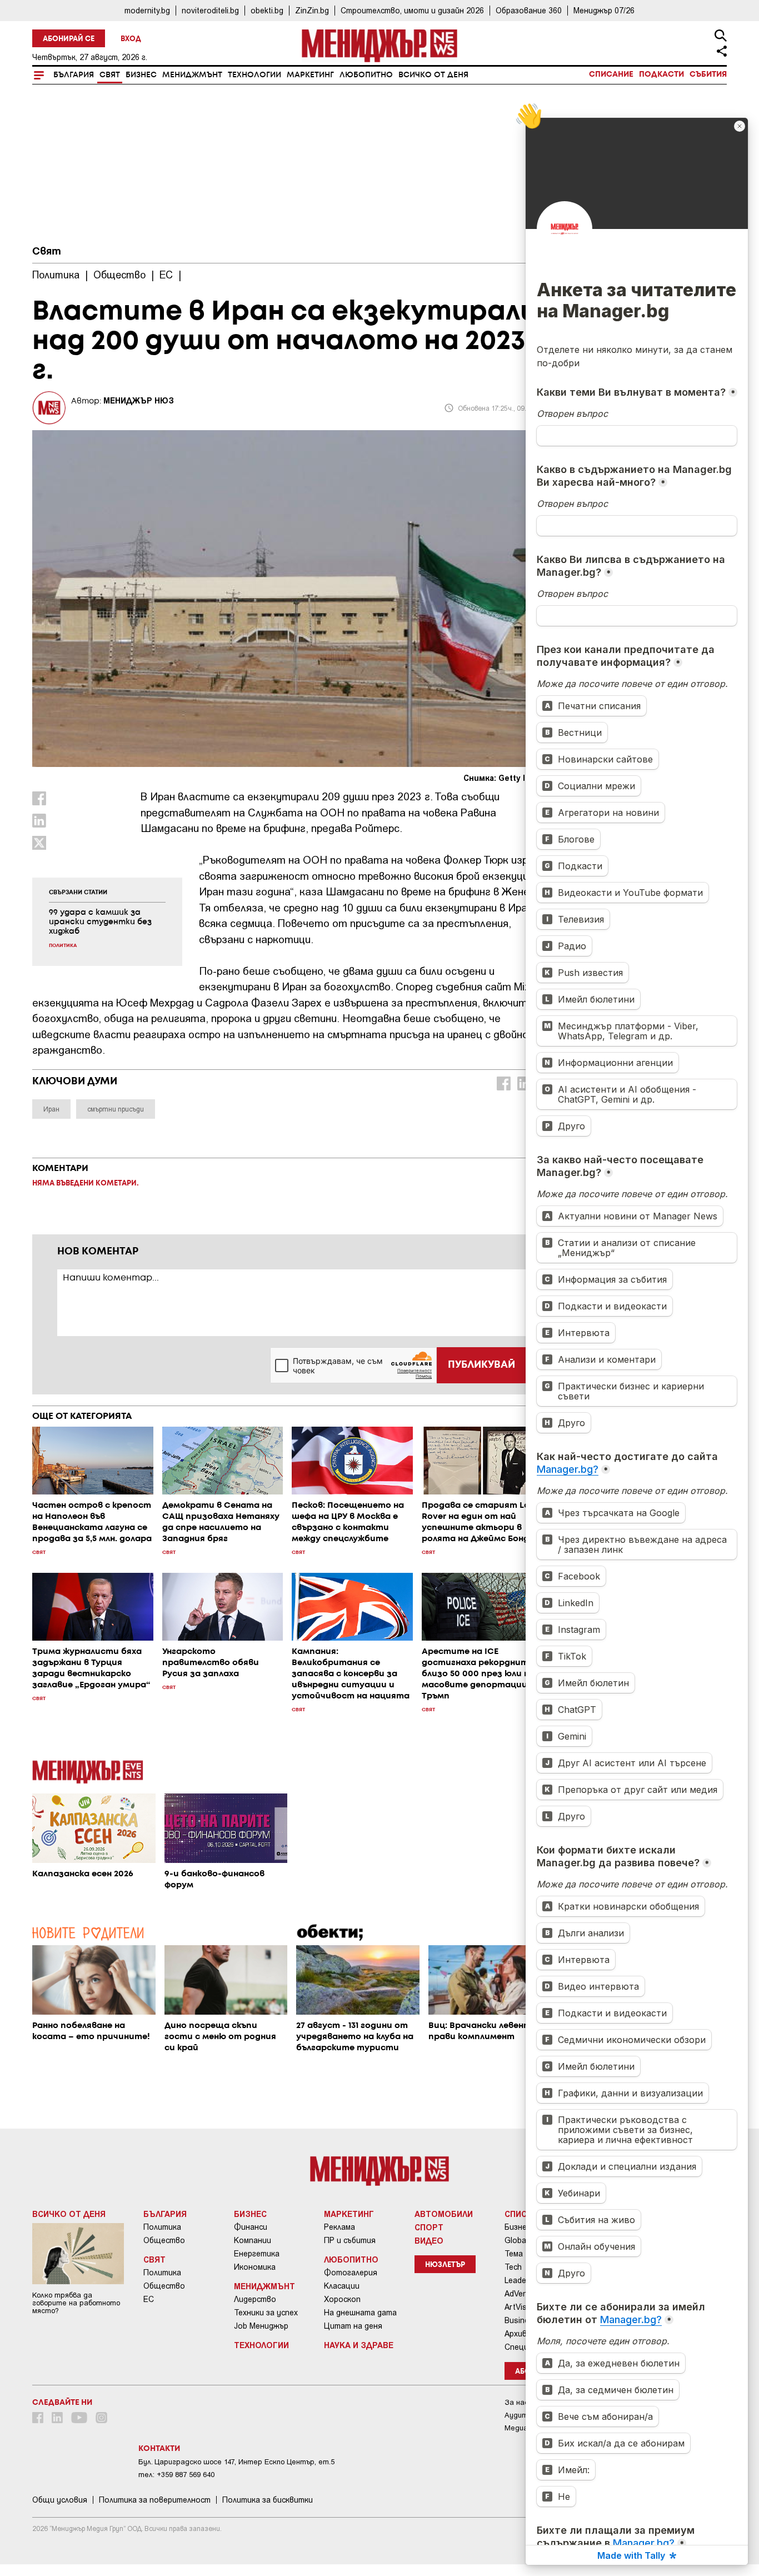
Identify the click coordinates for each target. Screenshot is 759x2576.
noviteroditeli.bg (210, 10)
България (74, 75)
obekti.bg (267, 10)
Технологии (254, 75)
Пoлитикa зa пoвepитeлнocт (155, 2500)
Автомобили (444, 2214)
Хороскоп (342, 2299)
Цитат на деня (353, 2326)
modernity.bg (147, 10)
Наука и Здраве (359, 2345)
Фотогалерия (351, 2273)
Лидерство (255, 2299)
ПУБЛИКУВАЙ (481, 1365)
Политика (162, 2227)
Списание (611, 74)
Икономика (255, 2267)
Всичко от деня (433, 75)
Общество (164, 2240)
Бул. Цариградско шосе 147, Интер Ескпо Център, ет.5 (236, 2462)
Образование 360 (529, 10)
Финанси (251, 2227)
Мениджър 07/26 (604, 10)
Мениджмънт (192, 75)
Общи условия (60, 2500)
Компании (253, 2240)
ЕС (149, 2299)
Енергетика (257, 2254)
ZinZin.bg (312, 10)
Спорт (429, 2227)
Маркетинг (310, 75)
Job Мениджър (261, 2326)
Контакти (159, 2449)
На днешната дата (360, 2313)
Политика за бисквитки (268, 2500)
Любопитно (366, 75)
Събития (708, 74)
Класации (342, 2286)
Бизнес (141, 75)
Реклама (339, 2227)
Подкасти (661, 74)
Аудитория (524, 2415)
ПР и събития (350, 2240)
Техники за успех (266, 2313)
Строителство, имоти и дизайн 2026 (412, 10)
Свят (110, 75)
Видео (429, 2240)
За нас (516, 2402)
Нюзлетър (445, 2265)
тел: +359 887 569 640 (176, 2475)
